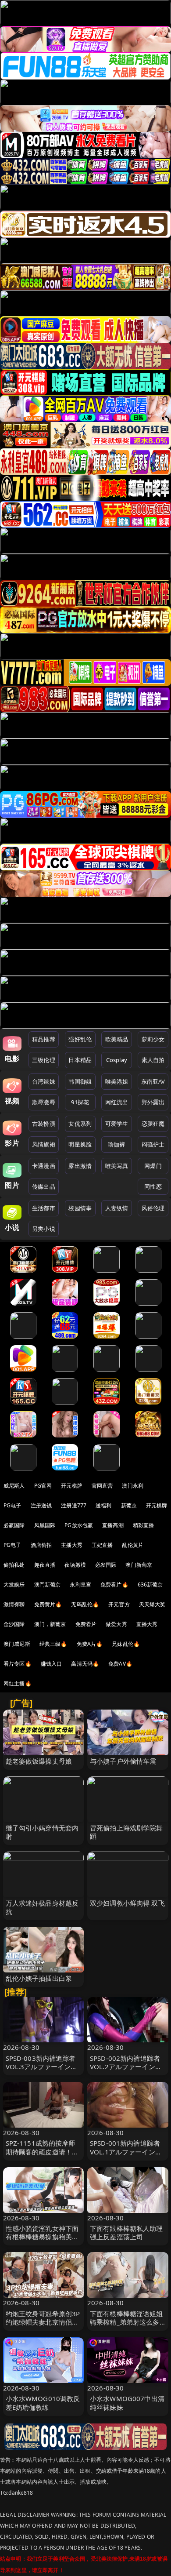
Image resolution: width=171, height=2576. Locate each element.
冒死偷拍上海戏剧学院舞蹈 (126, 1832)
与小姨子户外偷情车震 (123, 1761)
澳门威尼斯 (17, 1644)
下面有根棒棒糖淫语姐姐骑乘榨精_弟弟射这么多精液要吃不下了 (126, 2322)
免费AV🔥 (120, 1664)
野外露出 (153, 1102)
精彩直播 (144, 1525)
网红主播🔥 (18, 1683)
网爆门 (153, 1166)
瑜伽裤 (116, 1144)
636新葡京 (150, 1585)
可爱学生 (117, 1124)
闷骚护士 (153, 1144)
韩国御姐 (80, 1081)
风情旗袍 (44, 1144)
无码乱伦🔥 (85, 1604)
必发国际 (106, 1565)
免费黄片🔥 (48, 1604)
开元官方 (119, 1604)
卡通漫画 (44, 1166)
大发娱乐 (14, 1585)
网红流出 (117, 1102)
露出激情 (80, 1166)
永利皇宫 (80, 1585)
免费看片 (86, 1624)
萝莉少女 (153, 1039)
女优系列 (80, 1124)
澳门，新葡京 (50, 1624)
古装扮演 (44, 1124)
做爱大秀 (116, 1624)
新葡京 (129, 1505)
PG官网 (43, 1486)
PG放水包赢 (79, 1525)
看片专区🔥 (18, 1664)
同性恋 (153, 1186)
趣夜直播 (45, 1565)
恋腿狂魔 (153, 1124)
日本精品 (80, 1060)
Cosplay (117, 1060)
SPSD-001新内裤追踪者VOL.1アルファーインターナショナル (126, 2151)
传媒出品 (44, 1186)
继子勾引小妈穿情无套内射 (42, 1832)
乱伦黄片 (133, 1545)
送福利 (103, 1505)
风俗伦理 (153, 1208)
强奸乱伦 (80, 1039)
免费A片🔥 (90, 1644)
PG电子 (12, 1505)
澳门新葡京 (139, 1565)
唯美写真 (117, 1166)
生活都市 (44, 1208)
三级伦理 (44, 1060)
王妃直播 (102, 1545)
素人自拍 (153, 1060)
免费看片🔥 (114, 1585)
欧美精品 (117, 1039)
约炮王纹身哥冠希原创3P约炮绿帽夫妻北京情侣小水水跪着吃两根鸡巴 (43, 2322)
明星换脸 (80, 1144)
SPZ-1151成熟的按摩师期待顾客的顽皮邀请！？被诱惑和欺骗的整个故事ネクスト (42, 2156)
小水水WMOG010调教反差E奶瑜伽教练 (43, 2403)
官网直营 (102, 1486)
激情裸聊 (14, 1604)
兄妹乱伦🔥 (126, 1644)
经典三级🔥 (53, 1644)
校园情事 (80, 1208)
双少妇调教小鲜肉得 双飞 (127, 1903)
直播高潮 (113, 1525)
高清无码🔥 (85, 1664)
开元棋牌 (72, 1486)
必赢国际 (14, 1525)
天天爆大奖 (152, 1604)
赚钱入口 (52, 1664)
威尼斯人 (14, 1486)
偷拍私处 (14, 1565)
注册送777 (74, 1505)
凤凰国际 (45, 1525)
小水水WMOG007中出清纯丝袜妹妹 (127, 2403)
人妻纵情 (117, 1208)
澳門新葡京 (48, 1585)
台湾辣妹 (44, 1081)
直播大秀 (147, 1624)
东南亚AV (153, 1081)
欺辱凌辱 (44, 1102)
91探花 (80, 1102)
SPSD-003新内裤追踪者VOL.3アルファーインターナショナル (42, 2067)
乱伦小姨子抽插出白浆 (39, 1978)
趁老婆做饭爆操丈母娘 (39, 1761)
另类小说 (44, 1229)
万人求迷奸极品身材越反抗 (42, 1907)
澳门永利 (133, 1486)
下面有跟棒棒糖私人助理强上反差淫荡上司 (126, 2232)
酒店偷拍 (41, 1545)
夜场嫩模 (75, 1565)
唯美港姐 (117, 1081)
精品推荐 (44, 1039)
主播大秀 (72, 1545)
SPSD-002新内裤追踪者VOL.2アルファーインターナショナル (126, 2067)
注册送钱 (41, 1505)
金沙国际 (14, 1624)
